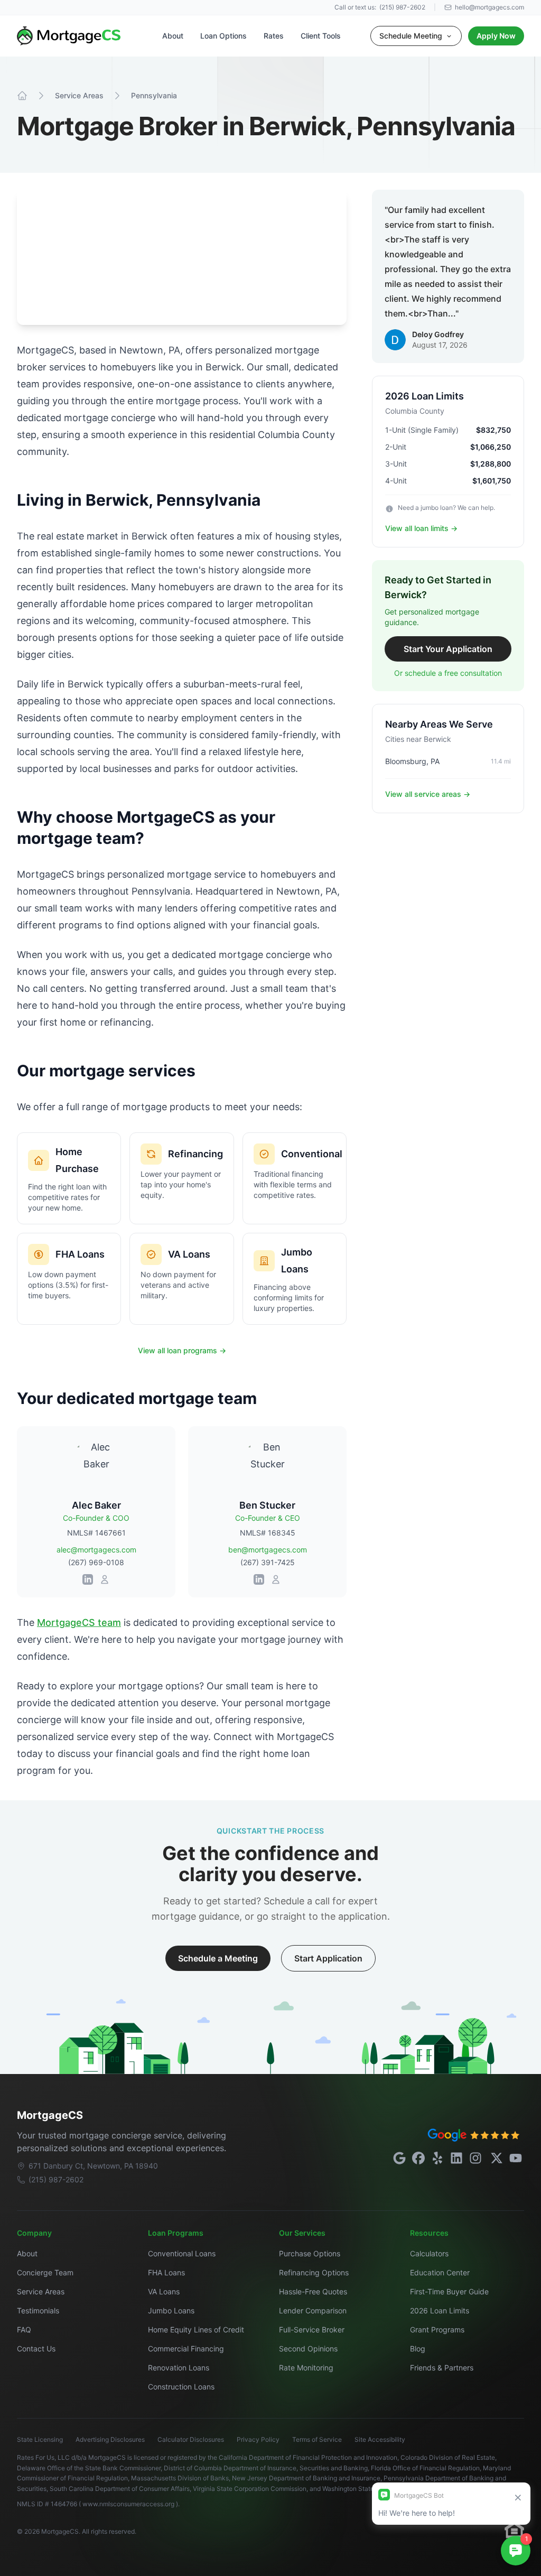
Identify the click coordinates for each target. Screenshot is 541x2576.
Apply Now (496, 36)
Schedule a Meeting (218, 1958)
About (173, 36)
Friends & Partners (442, 2368)
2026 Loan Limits (440, 2310)
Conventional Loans (182, 2253)
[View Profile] (105, 1579)
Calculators (429, 2253)
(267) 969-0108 (96, 1562)
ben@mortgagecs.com (268, 1550)
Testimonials (38, 2310)
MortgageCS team (79, 1622)
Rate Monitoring (306, 2368)
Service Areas (79, 95)
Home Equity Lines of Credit (196, 2329)
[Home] (22, 96)
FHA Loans (166, 2272)
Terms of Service (317, 2439)
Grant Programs (437, 2329)
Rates (274, 36)
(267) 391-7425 (268, 1562)
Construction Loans (181, 2387)
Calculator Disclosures (191, 2439)
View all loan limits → (421, 528)
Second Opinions (308, 2349)
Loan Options (223, 36)
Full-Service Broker (312, 2329)
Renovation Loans (179, 2368)
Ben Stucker (267, 1505)
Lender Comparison (313, 2310)
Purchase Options (310, 2253)
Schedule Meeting (411, 36)
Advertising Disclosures (110, 2439)
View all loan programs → (182, 1350)
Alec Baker (96, 1505)
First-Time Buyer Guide (449, 2291)
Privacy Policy (258, 2439)
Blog (418, 2349)
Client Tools (321, 36)
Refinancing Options (314, 2272)
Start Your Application (448, 649)
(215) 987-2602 (402, 7)
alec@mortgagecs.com (96, 1550)
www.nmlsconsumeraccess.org (129, 2504)
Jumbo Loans (171, 2310)
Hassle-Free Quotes (313, 2291)
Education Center (440, 2272)
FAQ (24, 2329)
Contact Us (36, 2349)
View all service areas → (428, 794)
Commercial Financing (186, 2349)
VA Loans (164, 2291)
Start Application (328, 1958)
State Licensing (40, 2439)
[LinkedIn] (88, 1579)
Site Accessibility (380, 2439)
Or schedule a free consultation (448, 673)
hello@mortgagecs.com (489, 7)
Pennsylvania (154, 95)
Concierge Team (45, 2272)
